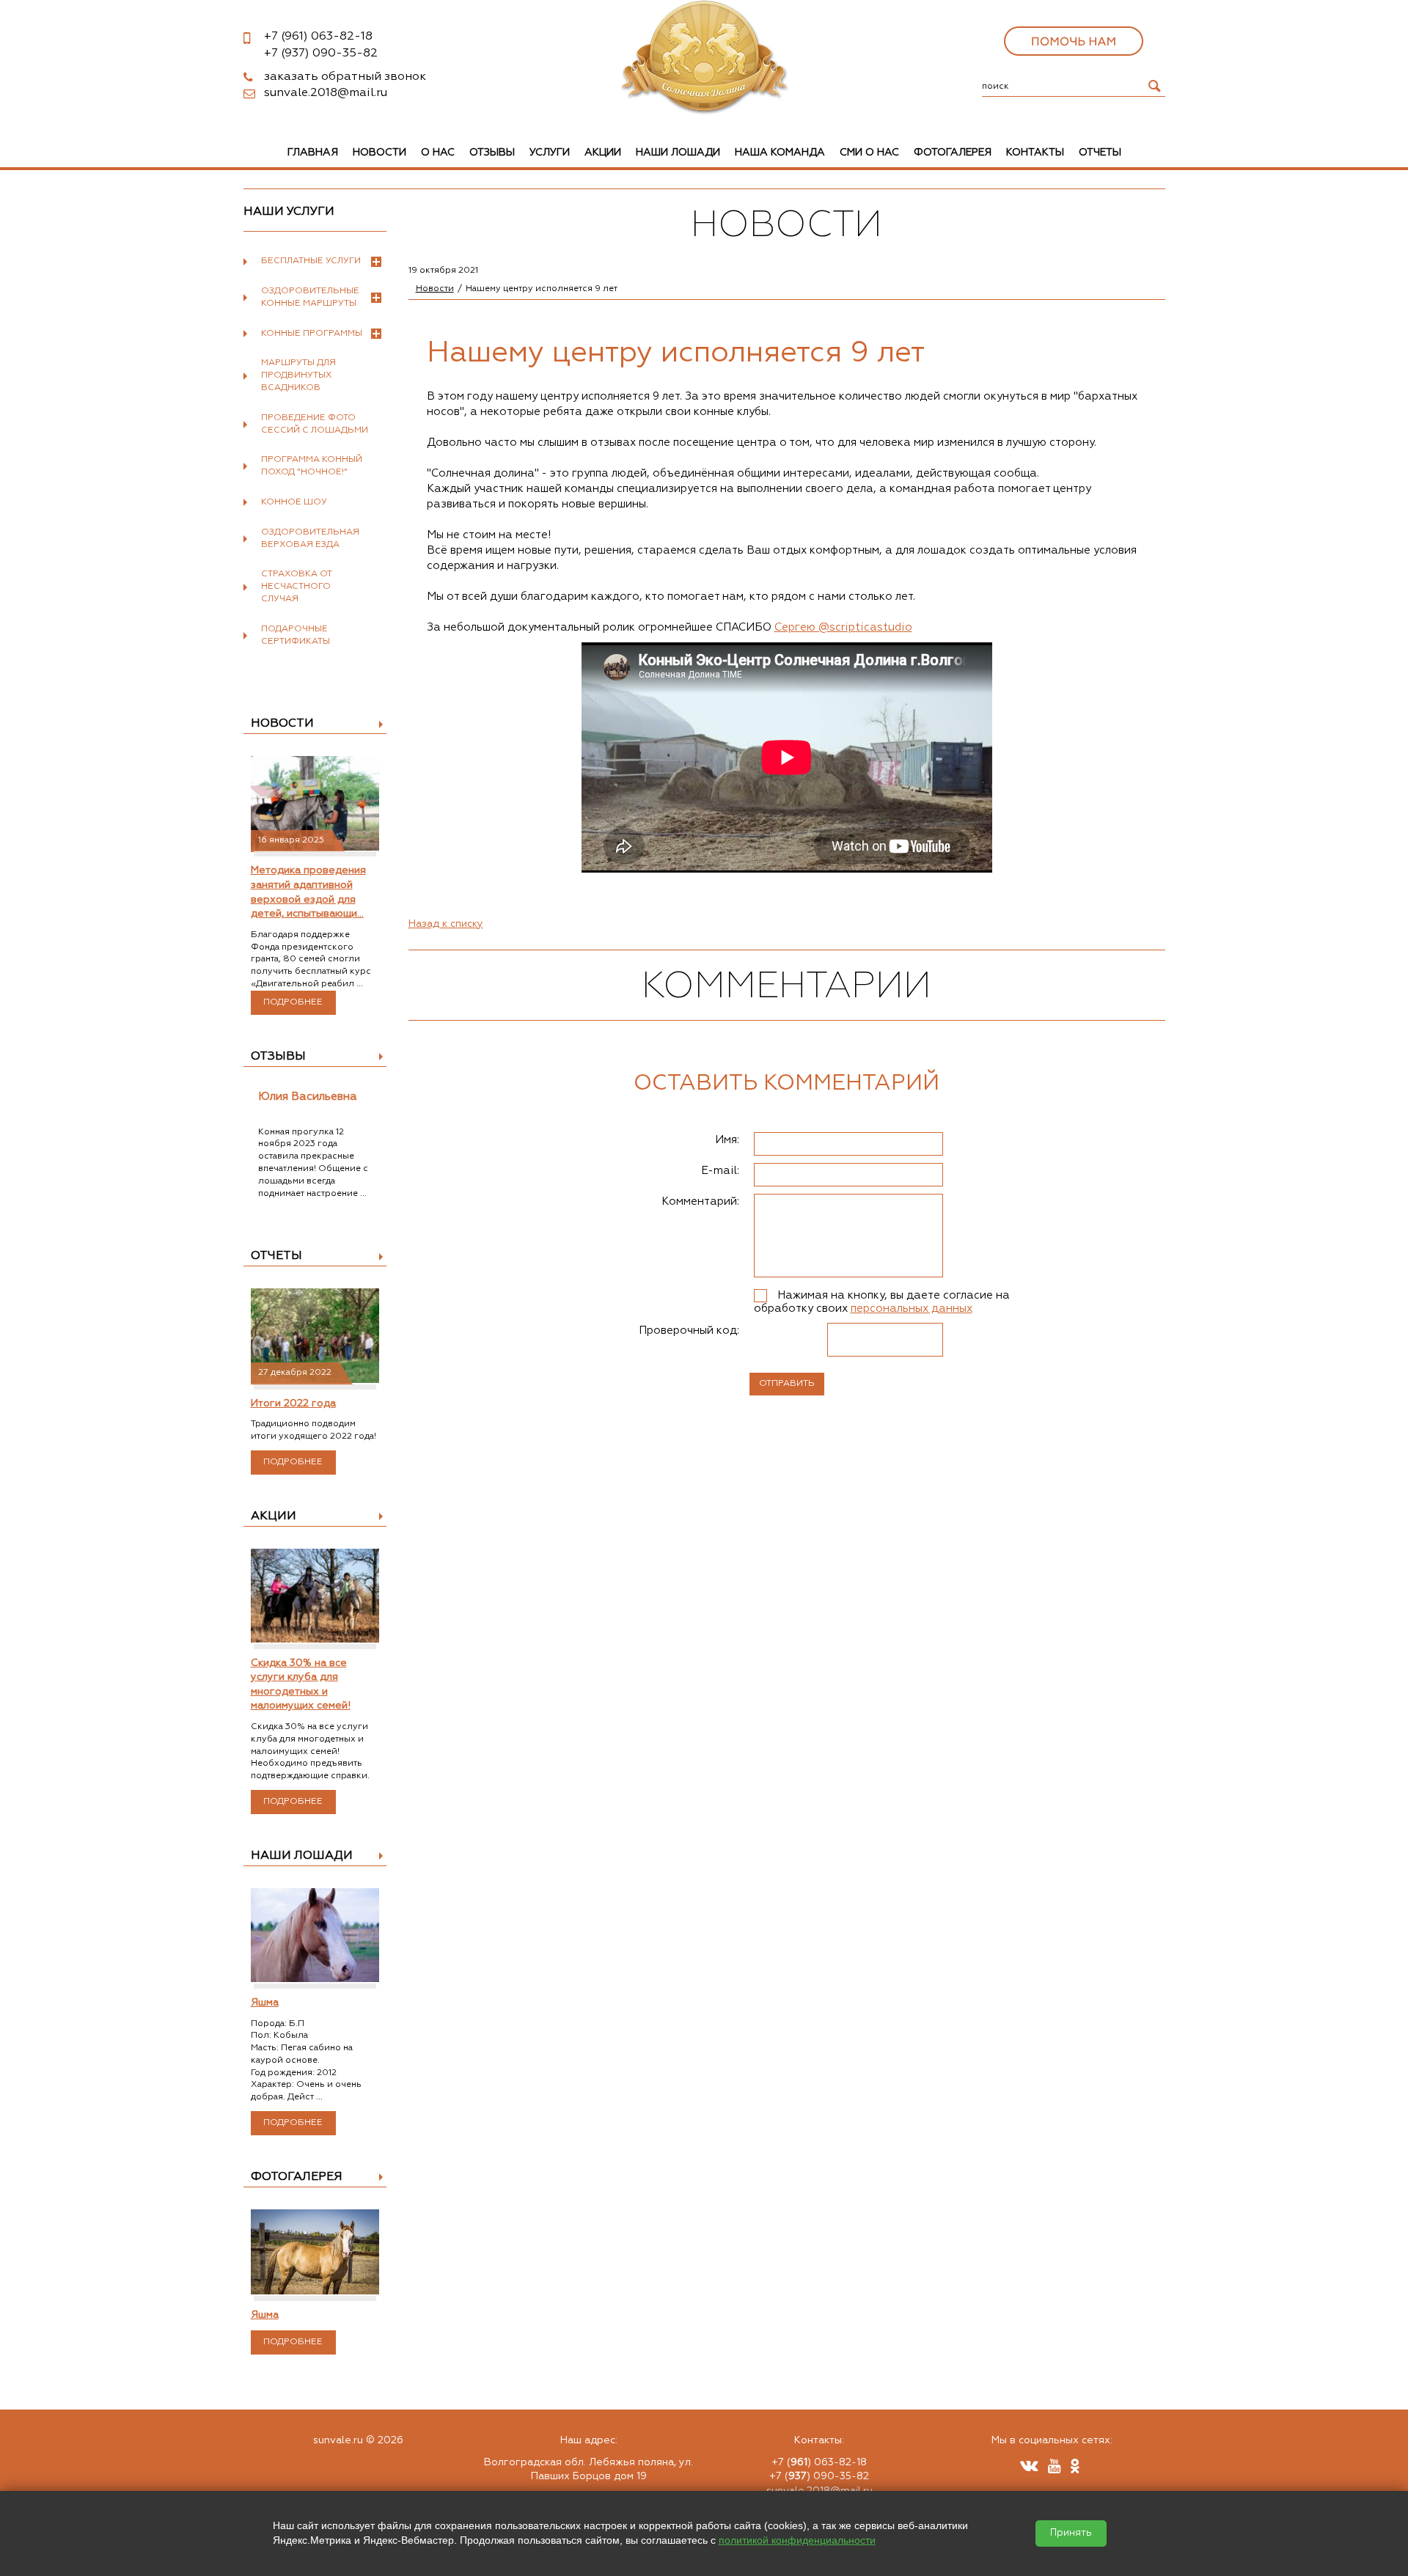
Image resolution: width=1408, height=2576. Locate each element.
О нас (438, 153)
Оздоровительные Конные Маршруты (310, 297)
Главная (313, 153)
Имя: (727, 1140)
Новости (379, 153)
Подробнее (293, 1002)
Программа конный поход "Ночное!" (312, 466)
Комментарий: (700, 1201)
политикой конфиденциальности (797, 2540)
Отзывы (492, 153)
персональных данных (912, 1309)
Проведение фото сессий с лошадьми (315, 424)
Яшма (265, 2003)
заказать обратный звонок (345, 77)
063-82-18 (318, 37)
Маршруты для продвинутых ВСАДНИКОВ (298, 375)
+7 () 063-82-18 (819, 2462)
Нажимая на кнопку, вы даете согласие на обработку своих (882, 1302)
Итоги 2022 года (293, 1403)
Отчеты (1100, 153)
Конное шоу (294, 502)
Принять (1071, 2533)
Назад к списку (446, 924)
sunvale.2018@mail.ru (326, 93)
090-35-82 (321, 54)
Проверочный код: (689, 1331)
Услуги (550, 153)
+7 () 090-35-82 (819, 2476)
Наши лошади (678, 153)
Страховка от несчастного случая (296, 587)
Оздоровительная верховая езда (310, 539)
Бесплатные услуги (311, 261)
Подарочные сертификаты (296, 635)
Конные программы (312, 334)
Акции (603, 153)
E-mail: (720, 1171)
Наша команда (780, 153)
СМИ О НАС (869, 153)
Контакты (1035, 153)
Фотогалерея (953, 153)
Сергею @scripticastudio (843, 627)
